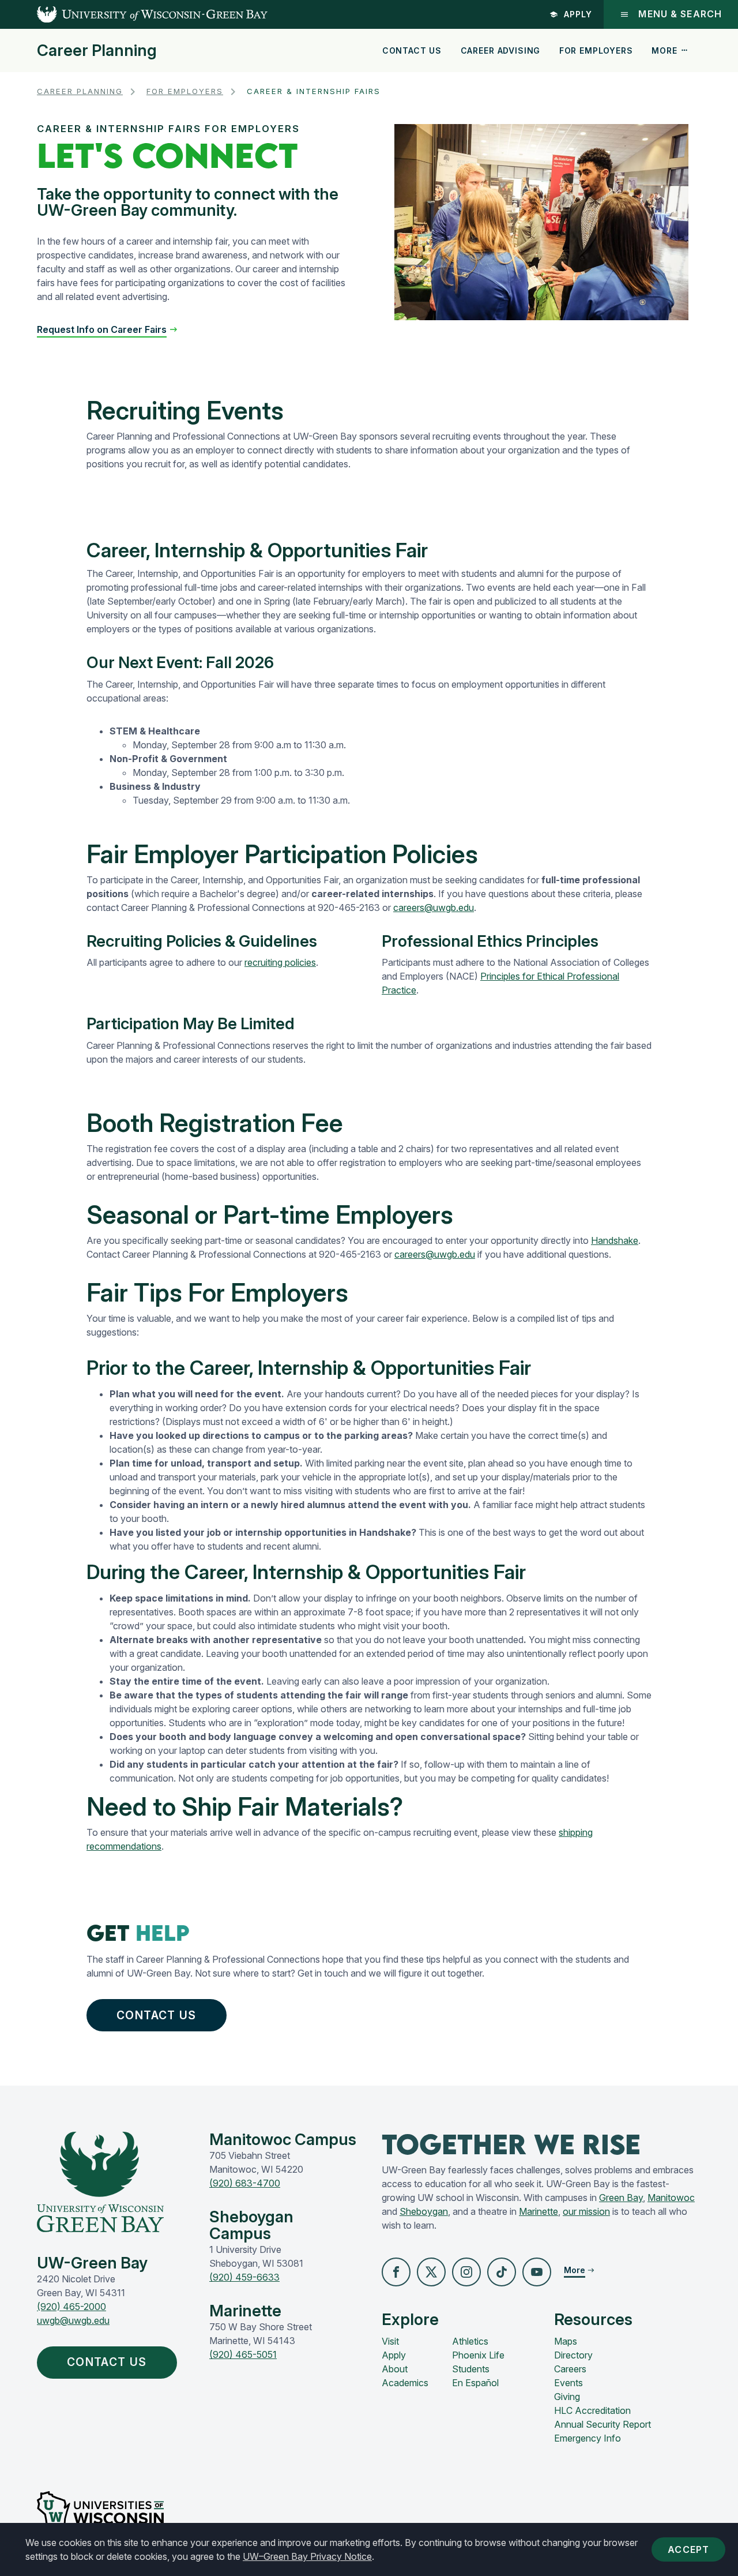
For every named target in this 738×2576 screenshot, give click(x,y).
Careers (570, 2369)
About (395, 2369)
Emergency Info (588, 2438)
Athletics (470, 2341)
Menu (680, 14)
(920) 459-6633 (244, 2277)
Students (471, 2369)
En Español (475, 2383)
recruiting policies (280, 962)
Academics (405, 2383)
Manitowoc (671, 2198)
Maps (566, 2341)
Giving (567, 2397)
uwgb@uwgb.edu (73, 2320)
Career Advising (501, 50)
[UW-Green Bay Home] (134, 14)
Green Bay (621, 2198)
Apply (578, 14)
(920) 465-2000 (71, 2307)
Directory (573, 2355)
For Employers (596, 50)
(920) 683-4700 (245, 2183)
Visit (390, 2341)
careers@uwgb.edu (434, 908)
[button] (108, 329)
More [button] (664, 50)
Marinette (539, 2211)
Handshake (615, 1240)
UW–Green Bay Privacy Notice (307, 2556)
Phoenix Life (478, 2355)
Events (568, 2383)
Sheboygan (424, 2211)
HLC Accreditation (592, 2410)
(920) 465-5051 (243, 2354)
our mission (586, 2211)
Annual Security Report (603, 2424)
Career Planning (97, 51)
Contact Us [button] (156, 2015)
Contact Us (412, 50)
